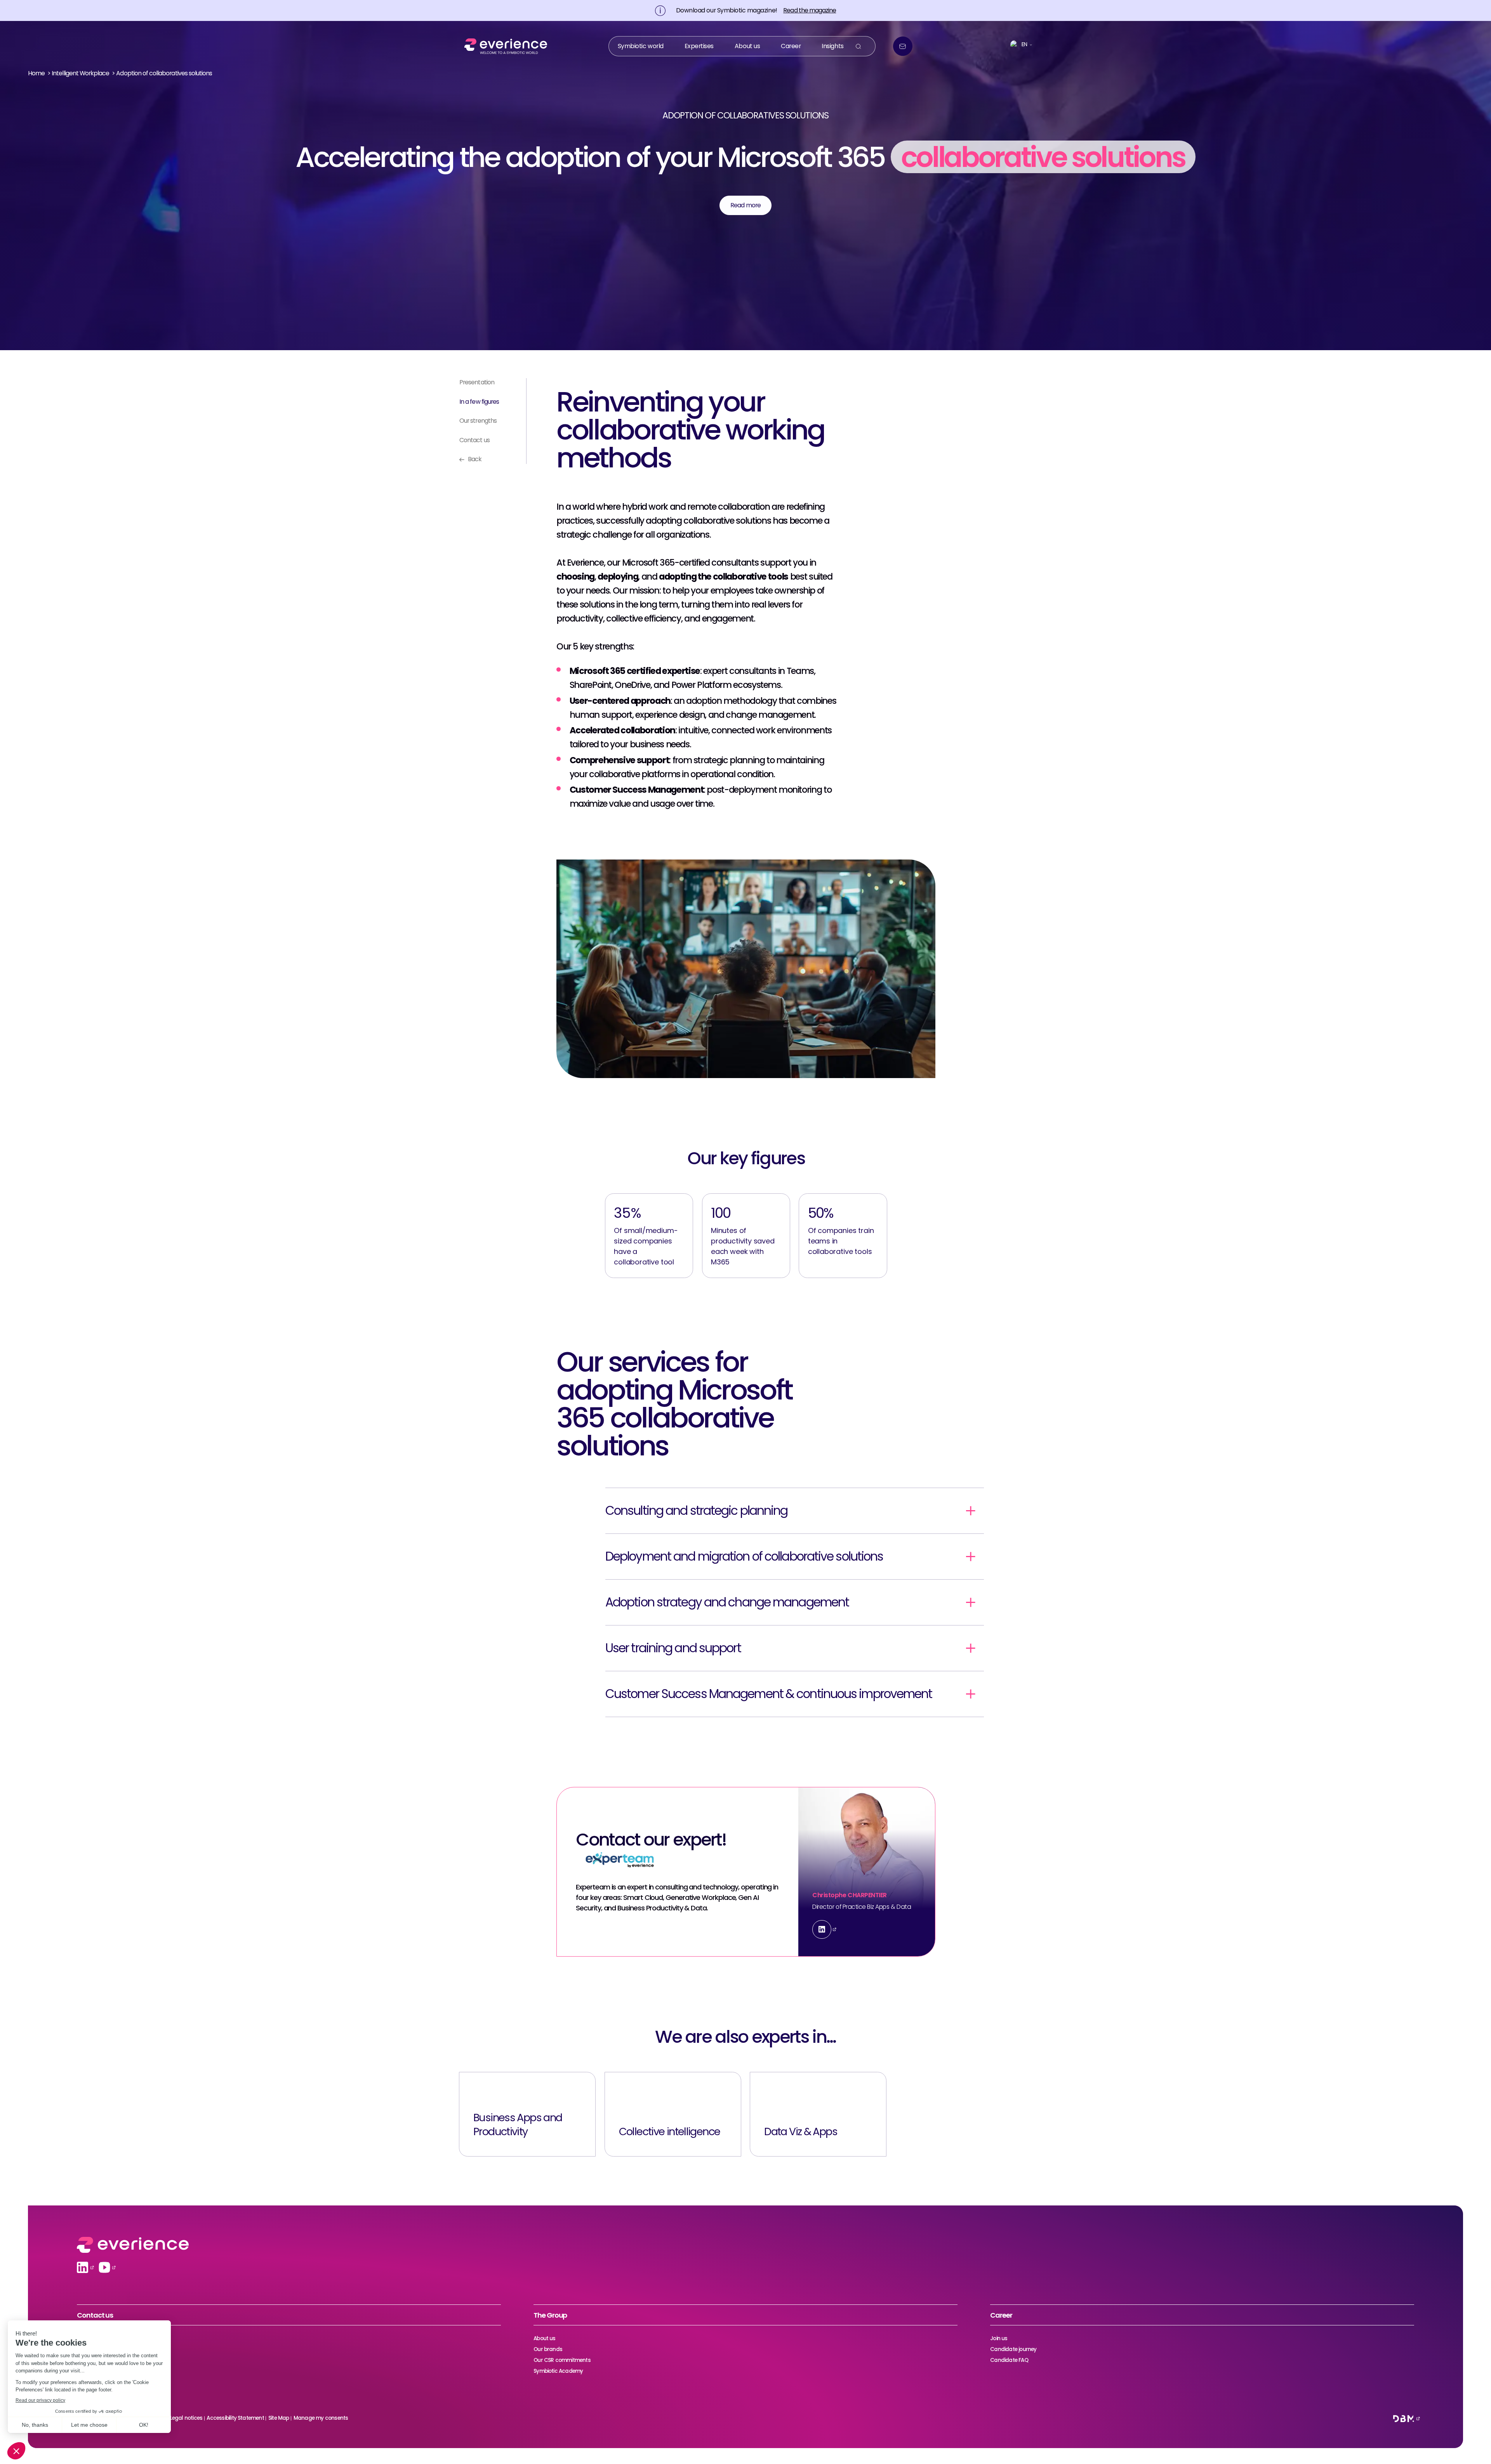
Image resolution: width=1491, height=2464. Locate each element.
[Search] (858, 46)
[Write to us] (903, 46)
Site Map (279, 2418)
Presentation (477, 382)
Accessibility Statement (235, 2418)
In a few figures (479, 402)
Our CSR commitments (562, 2360)
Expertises (699, 46)
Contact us (474, 440)
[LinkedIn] (822, 1929)
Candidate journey (1013, 2349)
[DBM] (1404, 2419)
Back (475, 459)
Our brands (548, 2349)
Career (791, 46)
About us (747, 46)
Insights (832, 46)
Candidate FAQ (1009, 2360)
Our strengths (478, 421)
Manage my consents (321, 2418)
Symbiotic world (641, 46)
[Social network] (83, 2267)
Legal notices (186, 2418)
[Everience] (503, 46)
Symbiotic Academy (558, 2371)
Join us (999, 2338)
